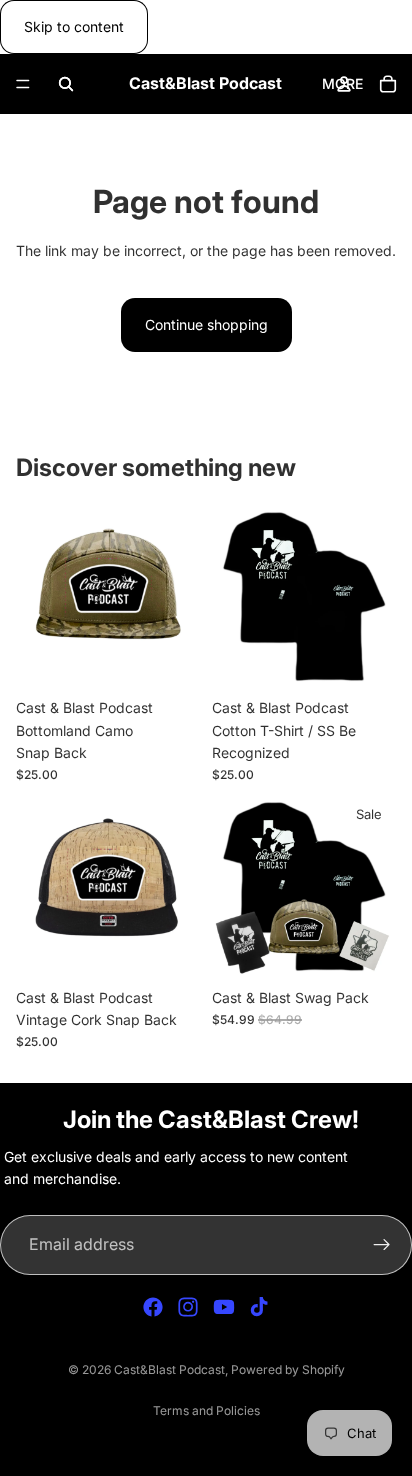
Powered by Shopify (288, 1369)
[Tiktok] (259, 1307)
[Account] (344, 84)
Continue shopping (206, 324)
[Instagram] (188, 1307)
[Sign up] (382, 1245)
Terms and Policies (206, 1410)
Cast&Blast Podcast (169, 1369)
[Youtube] (224, 1307)
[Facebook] (153, 1307)
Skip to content (74, 26)
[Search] (66, 84)
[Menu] (23, 85)
